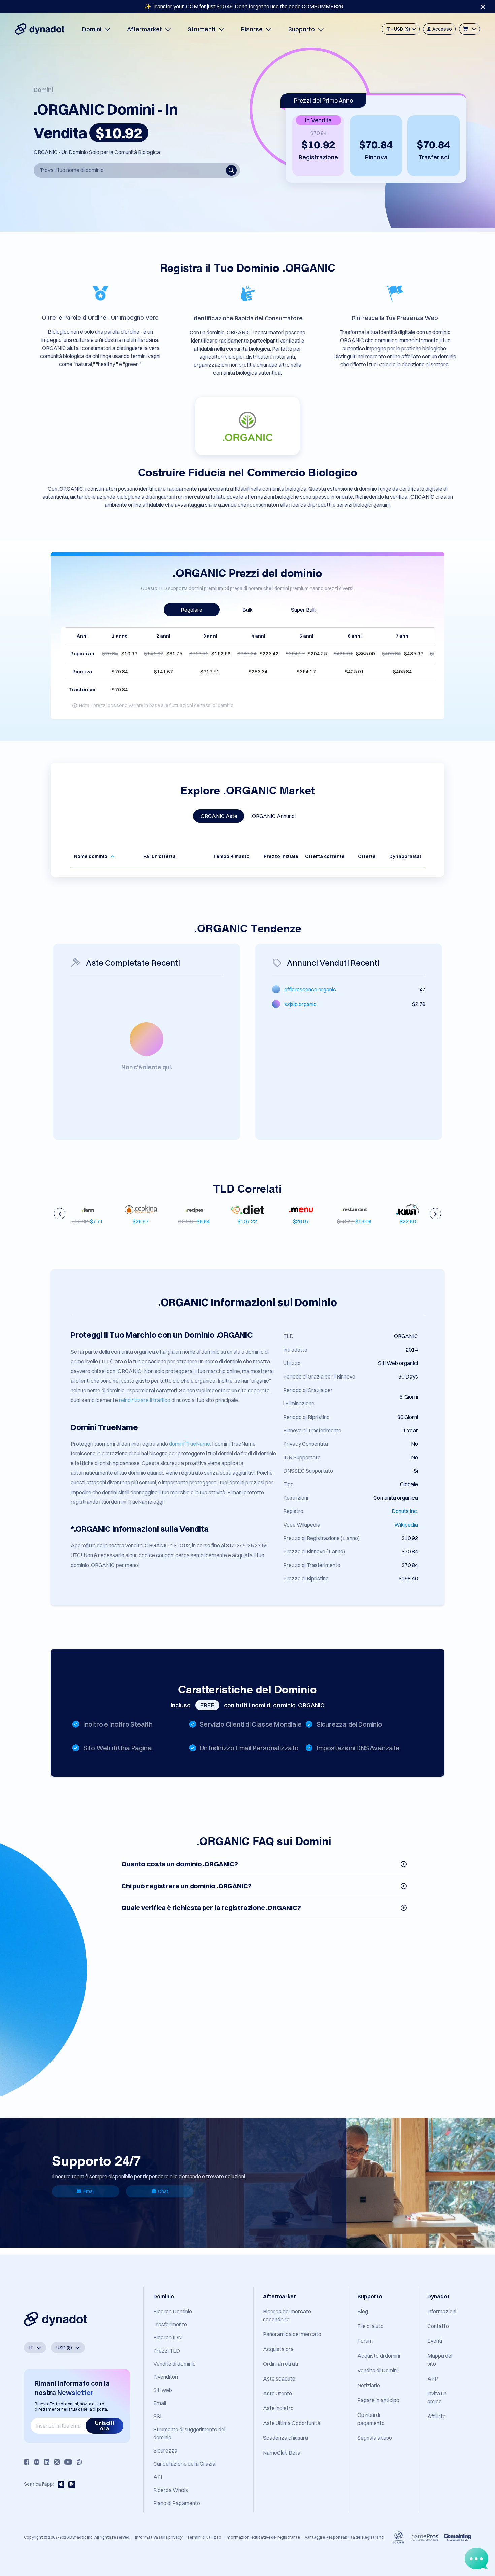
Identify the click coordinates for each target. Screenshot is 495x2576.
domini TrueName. (190, 1444)
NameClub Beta (282, 2453)
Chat (163, 2191)
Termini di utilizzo (204, 2537)
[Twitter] (57, 2462)
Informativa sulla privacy (159, 2537)
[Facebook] (27, 2462)
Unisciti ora (105, 2426)
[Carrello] (469, 29)
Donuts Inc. (405, 1511)
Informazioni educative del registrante (263, 2537)
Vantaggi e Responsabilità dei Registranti (344, 2537)
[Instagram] (37, 2462)
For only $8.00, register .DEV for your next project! (244, 6)
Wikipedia (406, 1525)
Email (89, 2191)
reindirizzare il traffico (145, 1400)
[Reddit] (79, 2462)
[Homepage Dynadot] (40, 29)
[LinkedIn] (47, 2462)
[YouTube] (68, 2462)
